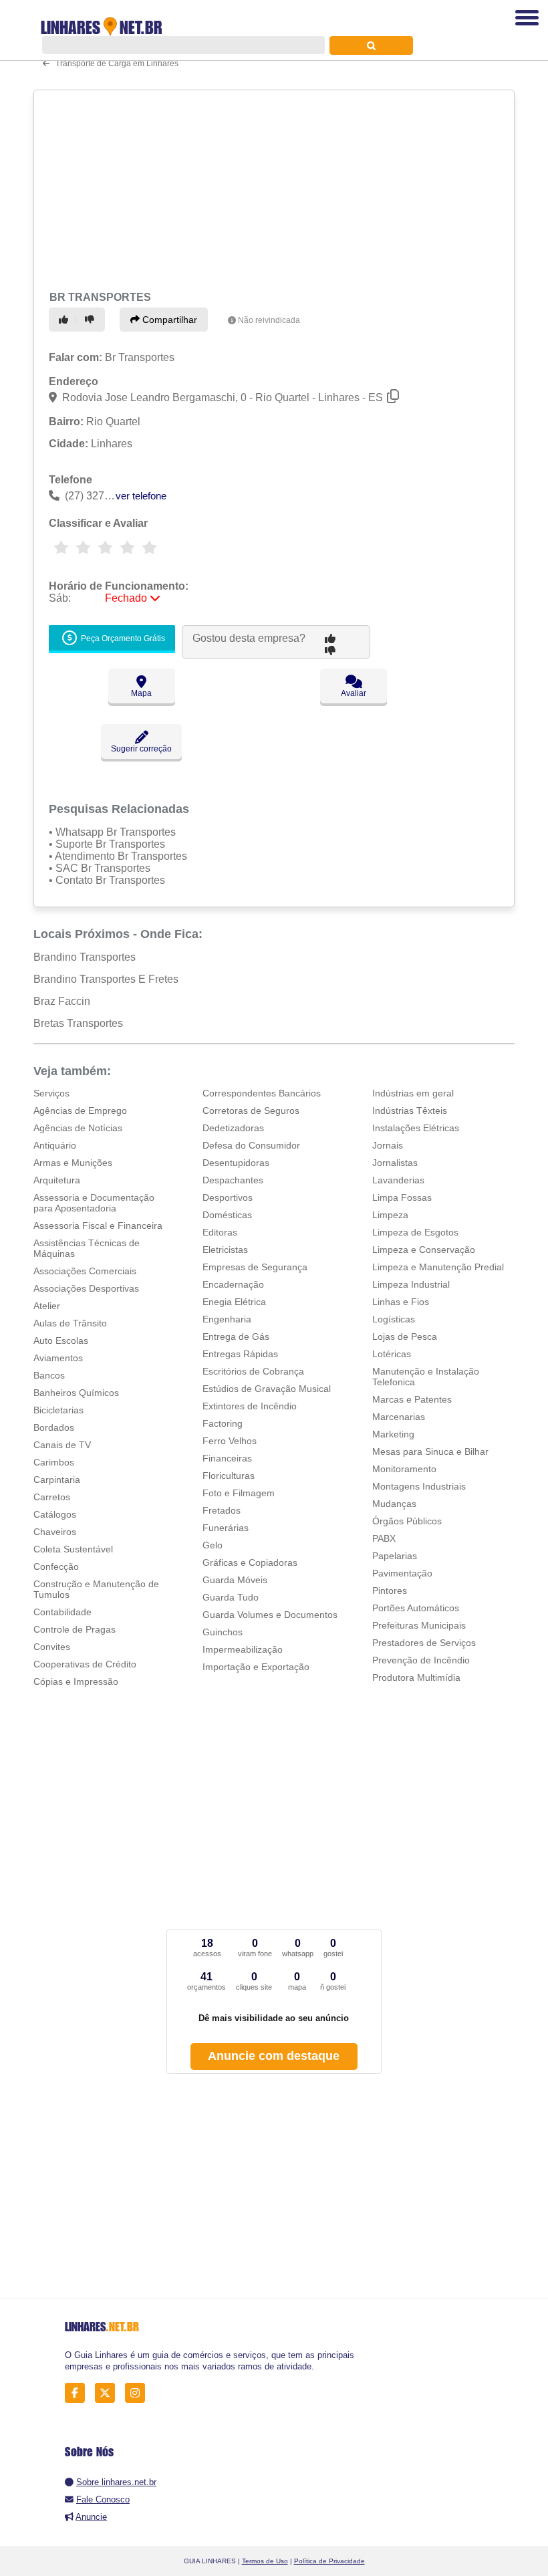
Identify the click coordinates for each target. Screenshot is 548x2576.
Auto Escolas (61, 1340)
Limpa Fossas (402, 1197)
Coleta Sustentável (73, 1549)
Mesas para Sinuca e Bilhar (430, 1451)
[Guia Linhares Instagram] (139, 2393)
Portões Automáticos (416, 1608)
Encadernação (233, 1284)
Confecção (56, 1566)
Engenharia (227, 1319)
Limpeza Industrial (411, 1284)
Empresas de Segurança (255, 1267)
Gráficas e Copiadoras (250, 1562)
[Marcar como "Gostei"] (65, 320)
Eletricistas (225, 1250)
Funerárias (226, 1528)
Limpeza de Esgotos (415, 1232)
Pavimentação (402, 1573)
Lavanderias (398, 1180)
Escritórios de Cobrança (253, 1371)
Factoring (223, 1423)
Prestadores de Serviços (424, 1643)
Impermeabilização (243, 1649)
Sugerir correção (141, 749)
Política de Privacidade (329, 2561)
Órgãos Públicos (407, 1521)
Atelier (47, 1306)
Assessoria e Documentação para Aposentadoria (94, 1203)
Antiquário (55, 1145)
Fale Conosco (103, 2499)
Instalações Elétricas (416, 1128)
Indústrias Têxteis (410, 1110)
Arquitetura (57, 1180)
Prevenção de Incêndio (421, 1660)
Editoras (220, 1232)
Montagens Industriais (419, 1486)
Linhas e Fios (401, 1302)
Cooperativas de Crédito (85, 1664)
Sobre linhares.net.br (116, 2482)
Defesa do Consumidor (251, 1145)
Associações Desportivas (86, 1288)
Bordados (54, 1427)
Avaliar (354, 693)
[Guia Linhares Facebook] (79, 2393)
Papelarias (395, 1556)
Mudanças (394, 1504)
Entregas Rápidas (240, 1354)
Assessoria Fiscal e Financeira (98, 1225)
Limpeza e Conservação (424, 1250)
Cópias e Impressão (76, 1681)
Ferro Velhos (230, 1441)
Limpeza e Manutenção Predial (438, 1267)
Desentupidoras (236, 1163)
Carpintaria (57, 1480)
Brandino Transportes (85, 957)
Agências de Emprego (80, 1110)
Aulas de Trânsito (70, 1323)
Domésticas (227, 1215)
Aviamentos (58, 1358)
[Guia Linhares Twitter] (109, 2393)
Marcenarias (399, 1417)
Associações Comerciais (85, 1271)
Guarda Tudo (231, 1597)
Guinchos (223, 1632)
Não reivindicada (269, 320)
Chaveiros (55, 1532)
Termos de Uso (265, 2561)
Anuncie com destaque (274, 2056)
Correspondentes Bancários (262, 1093)
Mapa (141, 693)
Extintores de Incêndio (250, 1406)
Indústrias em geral (413, 1093)
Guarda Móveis (235, 1580)
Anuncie (91, 2517)
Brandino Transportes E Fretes (106, 979)
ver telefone (141, 496)
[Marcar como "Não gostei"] (92, 320)
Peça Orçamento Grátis (122, 638)
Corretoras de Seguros (251, 1110)
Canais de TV (62, 1445)
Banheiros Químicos (76, 1393)
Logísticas (394, 1319)
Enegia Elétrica (234, 1302)
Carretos (52, 1497)
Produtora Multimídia (416, 1677)
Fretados (222, 1510)
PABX (384, 1538)
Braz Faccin (62, 1001)
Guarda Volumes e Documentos (270, 1615)
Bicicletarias (58, 1410)
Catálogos (55, 1514)
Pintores (390, 1591)
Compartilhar (168, 320)
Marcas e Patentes (412, 1399)
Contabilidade (62, 1612)
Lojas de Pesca (405, 1336)
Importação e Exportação (256, 1667)
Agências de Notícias (78, 1128)
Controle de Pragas (75, 1629)
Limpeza (390, 1215)
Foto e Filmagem (239, 1493)
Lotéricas (392, 1354)
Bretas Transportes (78, 1023)
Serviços (51, 1093)
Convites (52, 1647)
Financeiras (227, 1458)
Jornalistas (395, 1163)
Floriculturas (229, 1476)
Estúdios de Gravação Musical (267, 1389)
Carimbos (54, 1462)
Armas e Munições (73, 1163)
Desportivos (228, 1197)
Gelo (213, 1545)
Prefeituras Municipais (419, 1625)
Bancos (49, 1375)
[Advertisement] (270, 189)
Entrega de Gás (236, 1336)
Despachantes (233, 1180)
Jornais (388, 1145)
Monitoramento (404, 1469)
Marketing (393, 1434)
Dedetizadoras (233, 1128)
